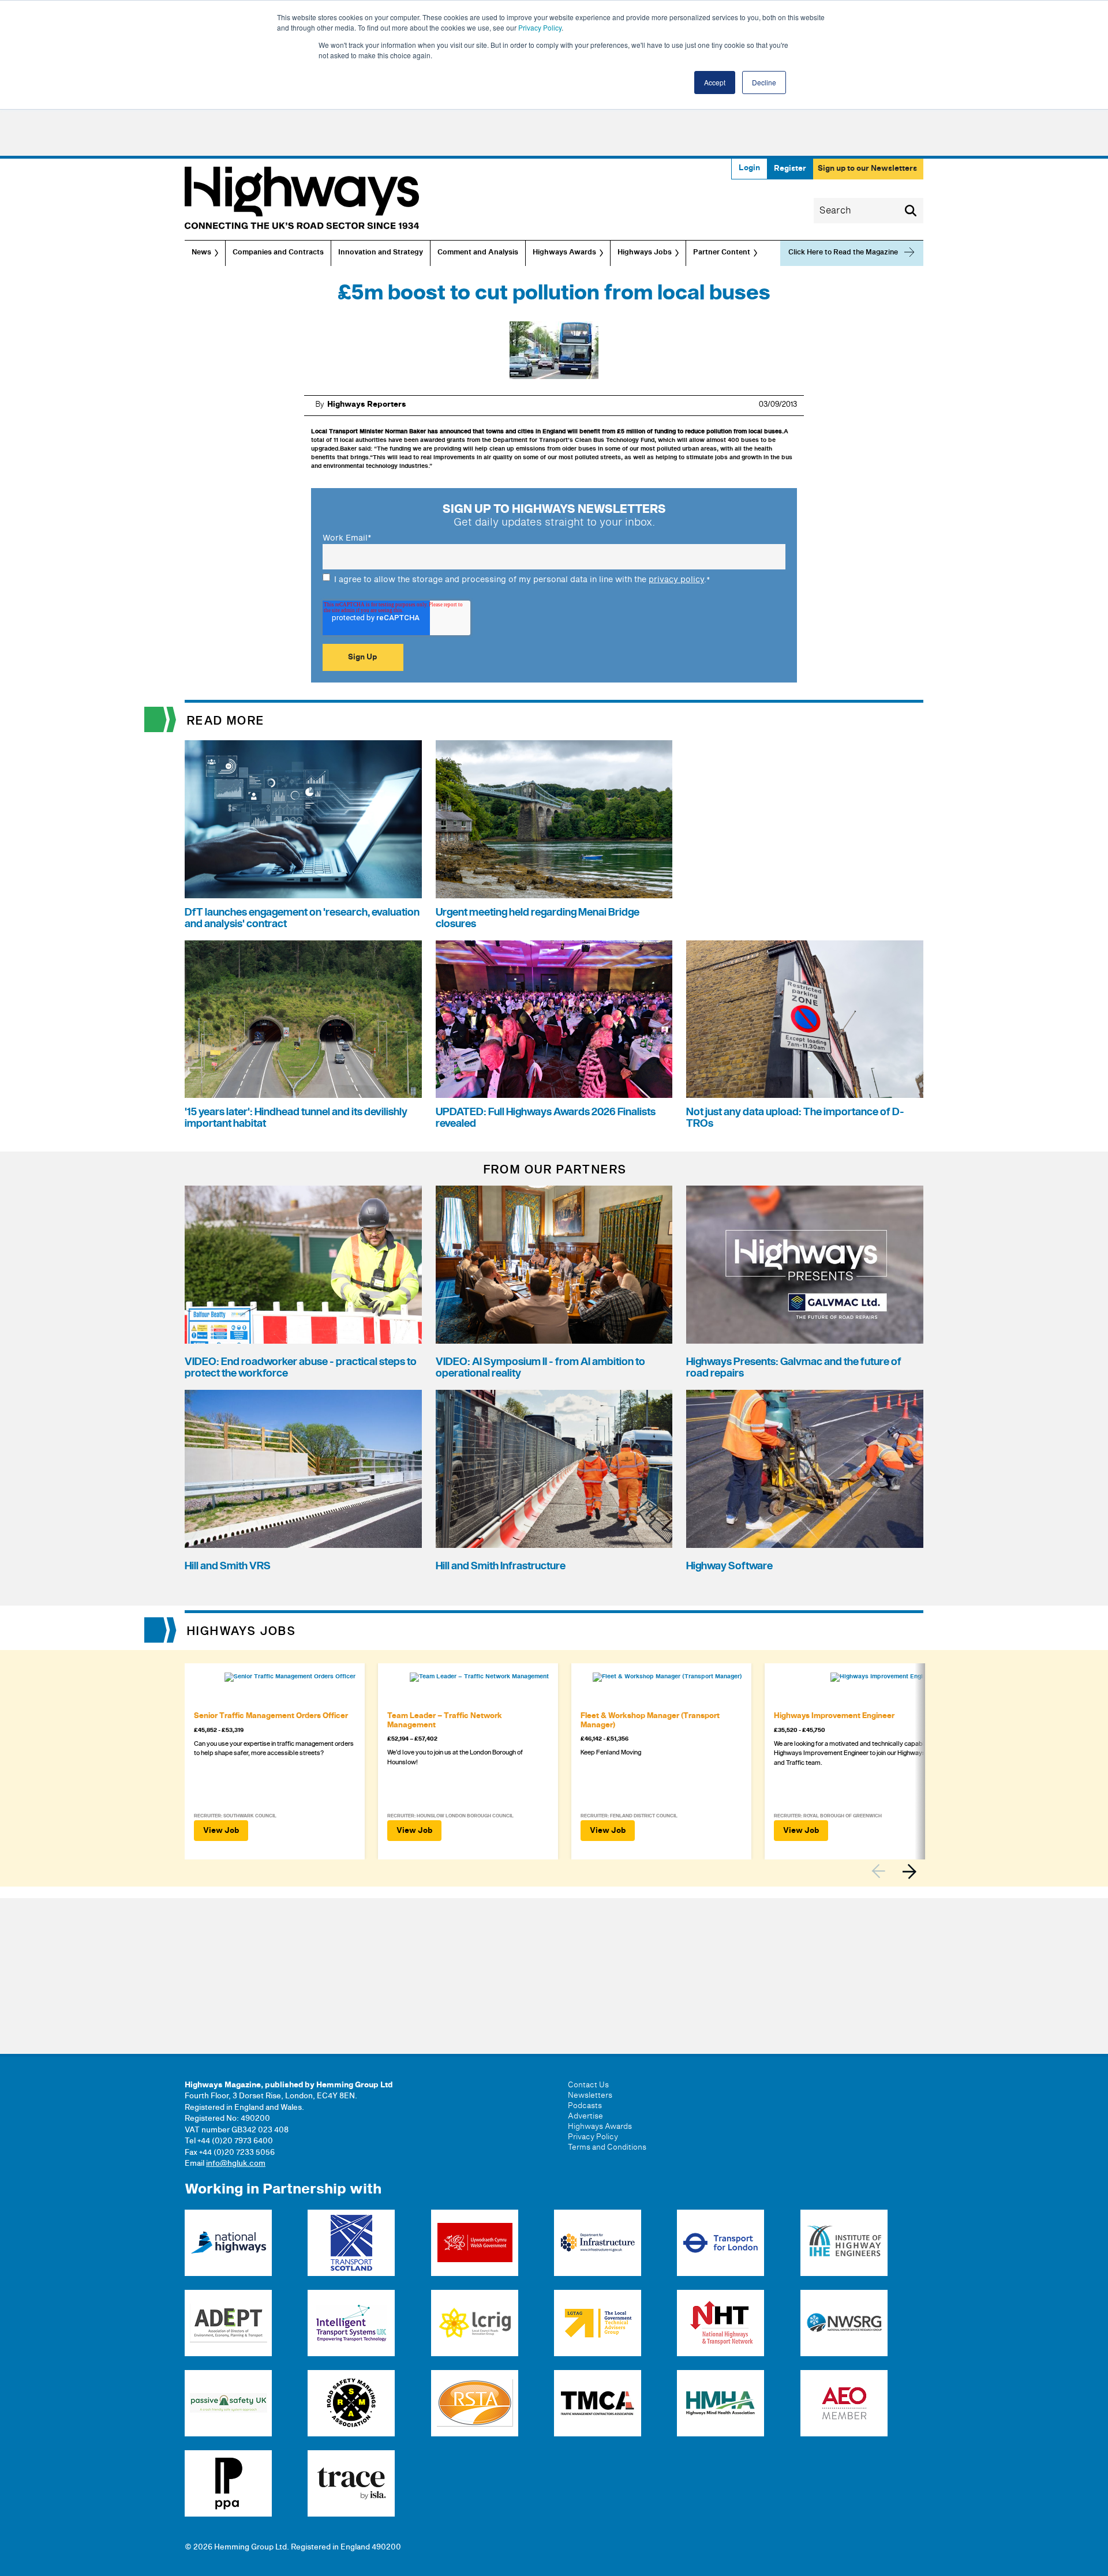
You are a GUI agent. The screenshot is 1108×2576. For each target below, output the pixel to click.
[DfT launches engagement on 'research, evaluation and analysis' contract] (303, 819)
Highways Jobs (645, 253)
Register (790, 168)
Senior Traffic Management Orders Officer (271, 1716)
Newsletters (590, 2095)
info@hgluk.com (236, 2163)
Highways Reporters (367, 404)
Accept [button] (715, 82)
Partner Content (722, 253)
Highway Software (729, 1566)
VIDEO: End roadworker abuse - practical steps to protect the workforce (301, 1368)
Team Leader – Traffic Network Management (445, 1720)
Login (749, 168)
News (201, 253)
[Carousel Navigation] (897, 1871)
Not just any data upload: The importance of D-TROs (795, 1118)
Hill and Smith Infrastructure (501, 1566)
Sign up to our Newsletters (867, 168)
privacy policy (676, 580)
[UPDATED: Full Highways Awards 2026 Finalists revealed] (554, 1019)
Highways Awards (564, 253)
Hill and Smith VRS (228, 1566)
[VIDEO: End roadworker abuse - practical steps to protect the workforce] (303, 1265)
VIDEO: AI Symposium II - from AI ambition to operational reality (540, 1368)
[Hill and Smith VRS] (303, 1469)
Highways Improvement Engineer (834, 1716)
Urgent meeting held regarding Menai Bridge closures (538, 918)
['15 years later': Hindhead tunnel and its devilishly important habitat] (303, 1019)
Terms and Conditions (607, 2147)
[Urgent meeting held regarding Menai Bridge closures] (554, 819)
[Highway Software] (805, 1469)
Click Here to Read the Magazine (843, 252)
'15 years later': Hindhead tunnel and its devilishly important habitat (296, 1118)
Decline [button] (764, 82)
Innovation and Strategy (381, 253)
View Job (221, 1831)
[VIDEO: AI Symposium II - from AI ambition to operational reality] (554, 1265)
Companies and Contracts (278, 253)
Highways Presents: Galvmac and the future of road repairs (794, 1368)
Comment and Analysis (478, 253)
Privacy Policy (540, 27)
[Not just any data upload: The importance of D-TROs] (805, 1019)
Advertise (585, 2116)
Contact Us (588, 2085)
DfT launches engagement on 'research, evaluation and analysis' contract (302, 918)
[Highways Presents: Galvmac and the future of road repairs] (805, 1265)
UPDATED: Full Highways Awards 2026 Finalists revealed (546, 1118)
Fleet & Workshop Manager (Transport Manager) (650, 1720)
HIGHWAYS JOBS (242, 1632)
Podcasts (585, 2106)
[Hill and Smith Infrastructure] (554, 1469)
